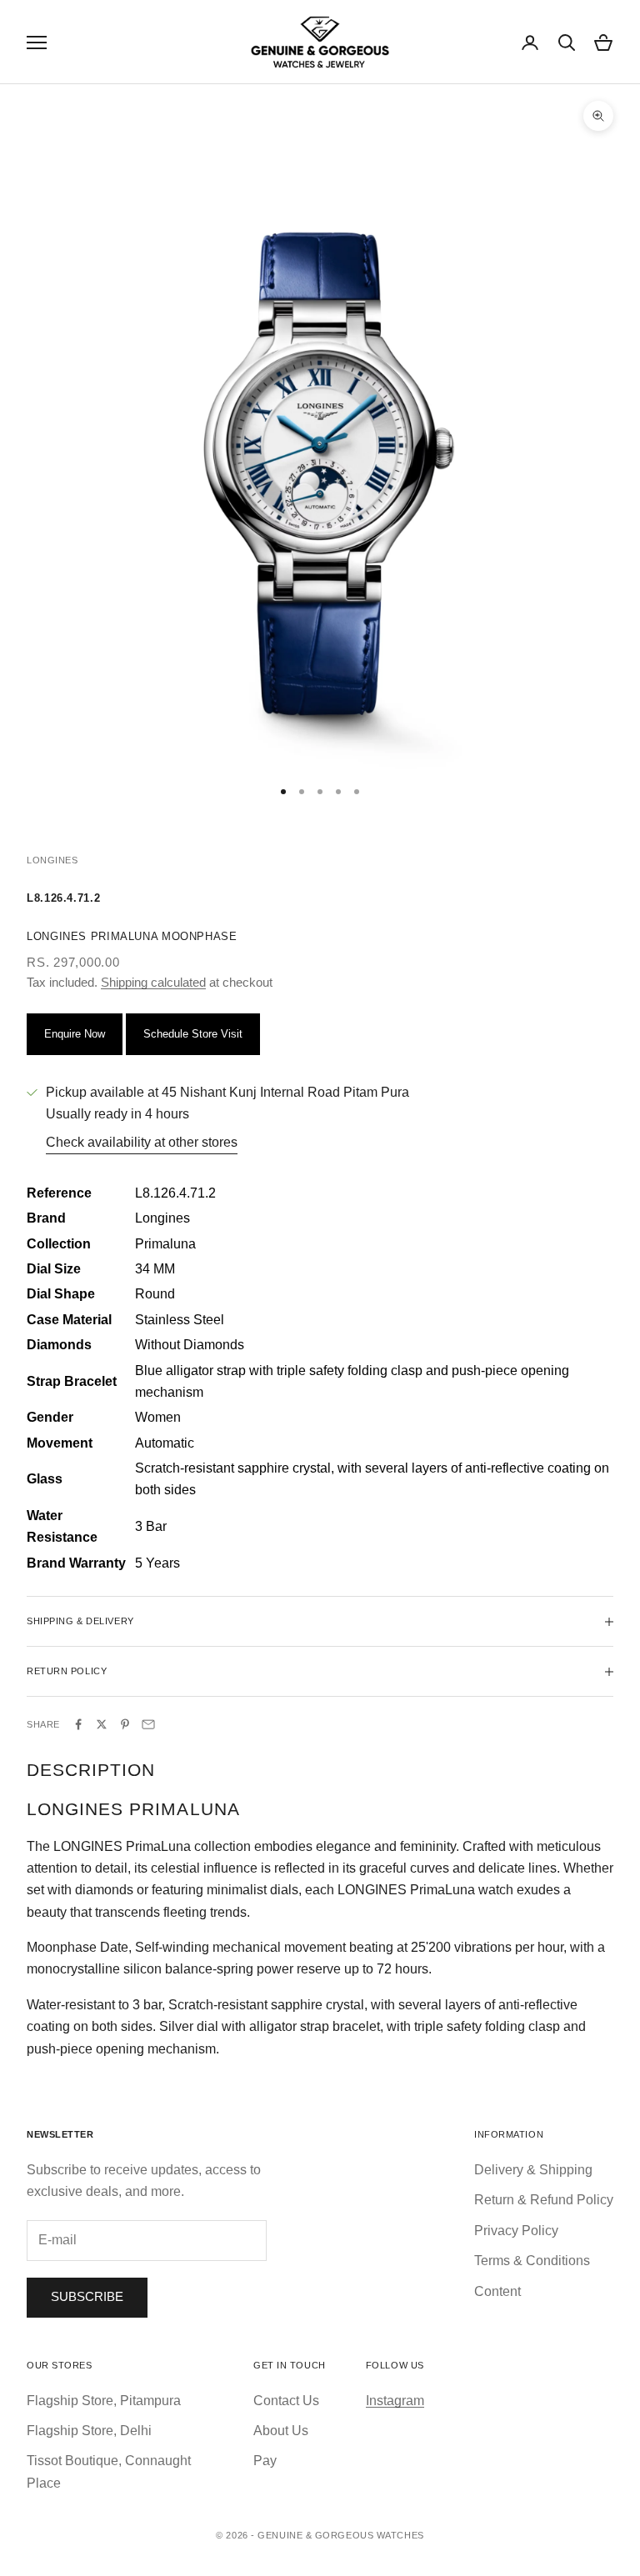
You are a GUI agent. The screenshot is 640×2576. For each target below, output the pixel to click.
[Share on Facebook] (78, 1724)
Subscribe (87, 2296)
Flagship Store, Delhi (89, 2431)
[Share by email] (148, 1724)
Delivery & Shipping (533, 2170)
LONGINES (52, 860)
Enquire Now (75, 1034)
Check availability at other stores (142, 1142)
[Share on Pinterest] (125, 1724)
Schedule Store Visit (193, 1034)
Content (497, 2291)
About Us (281, 2431)
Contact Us (286, 2401)
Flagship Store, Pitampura (104, 2401)
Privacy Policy (516, 2231)
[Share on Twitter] (102, 1724)
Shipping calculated (153, 982)
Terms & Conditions (532, 2261)
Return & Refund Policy (544, 2200)
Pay (265, 2461)
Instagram (395, 2401)
